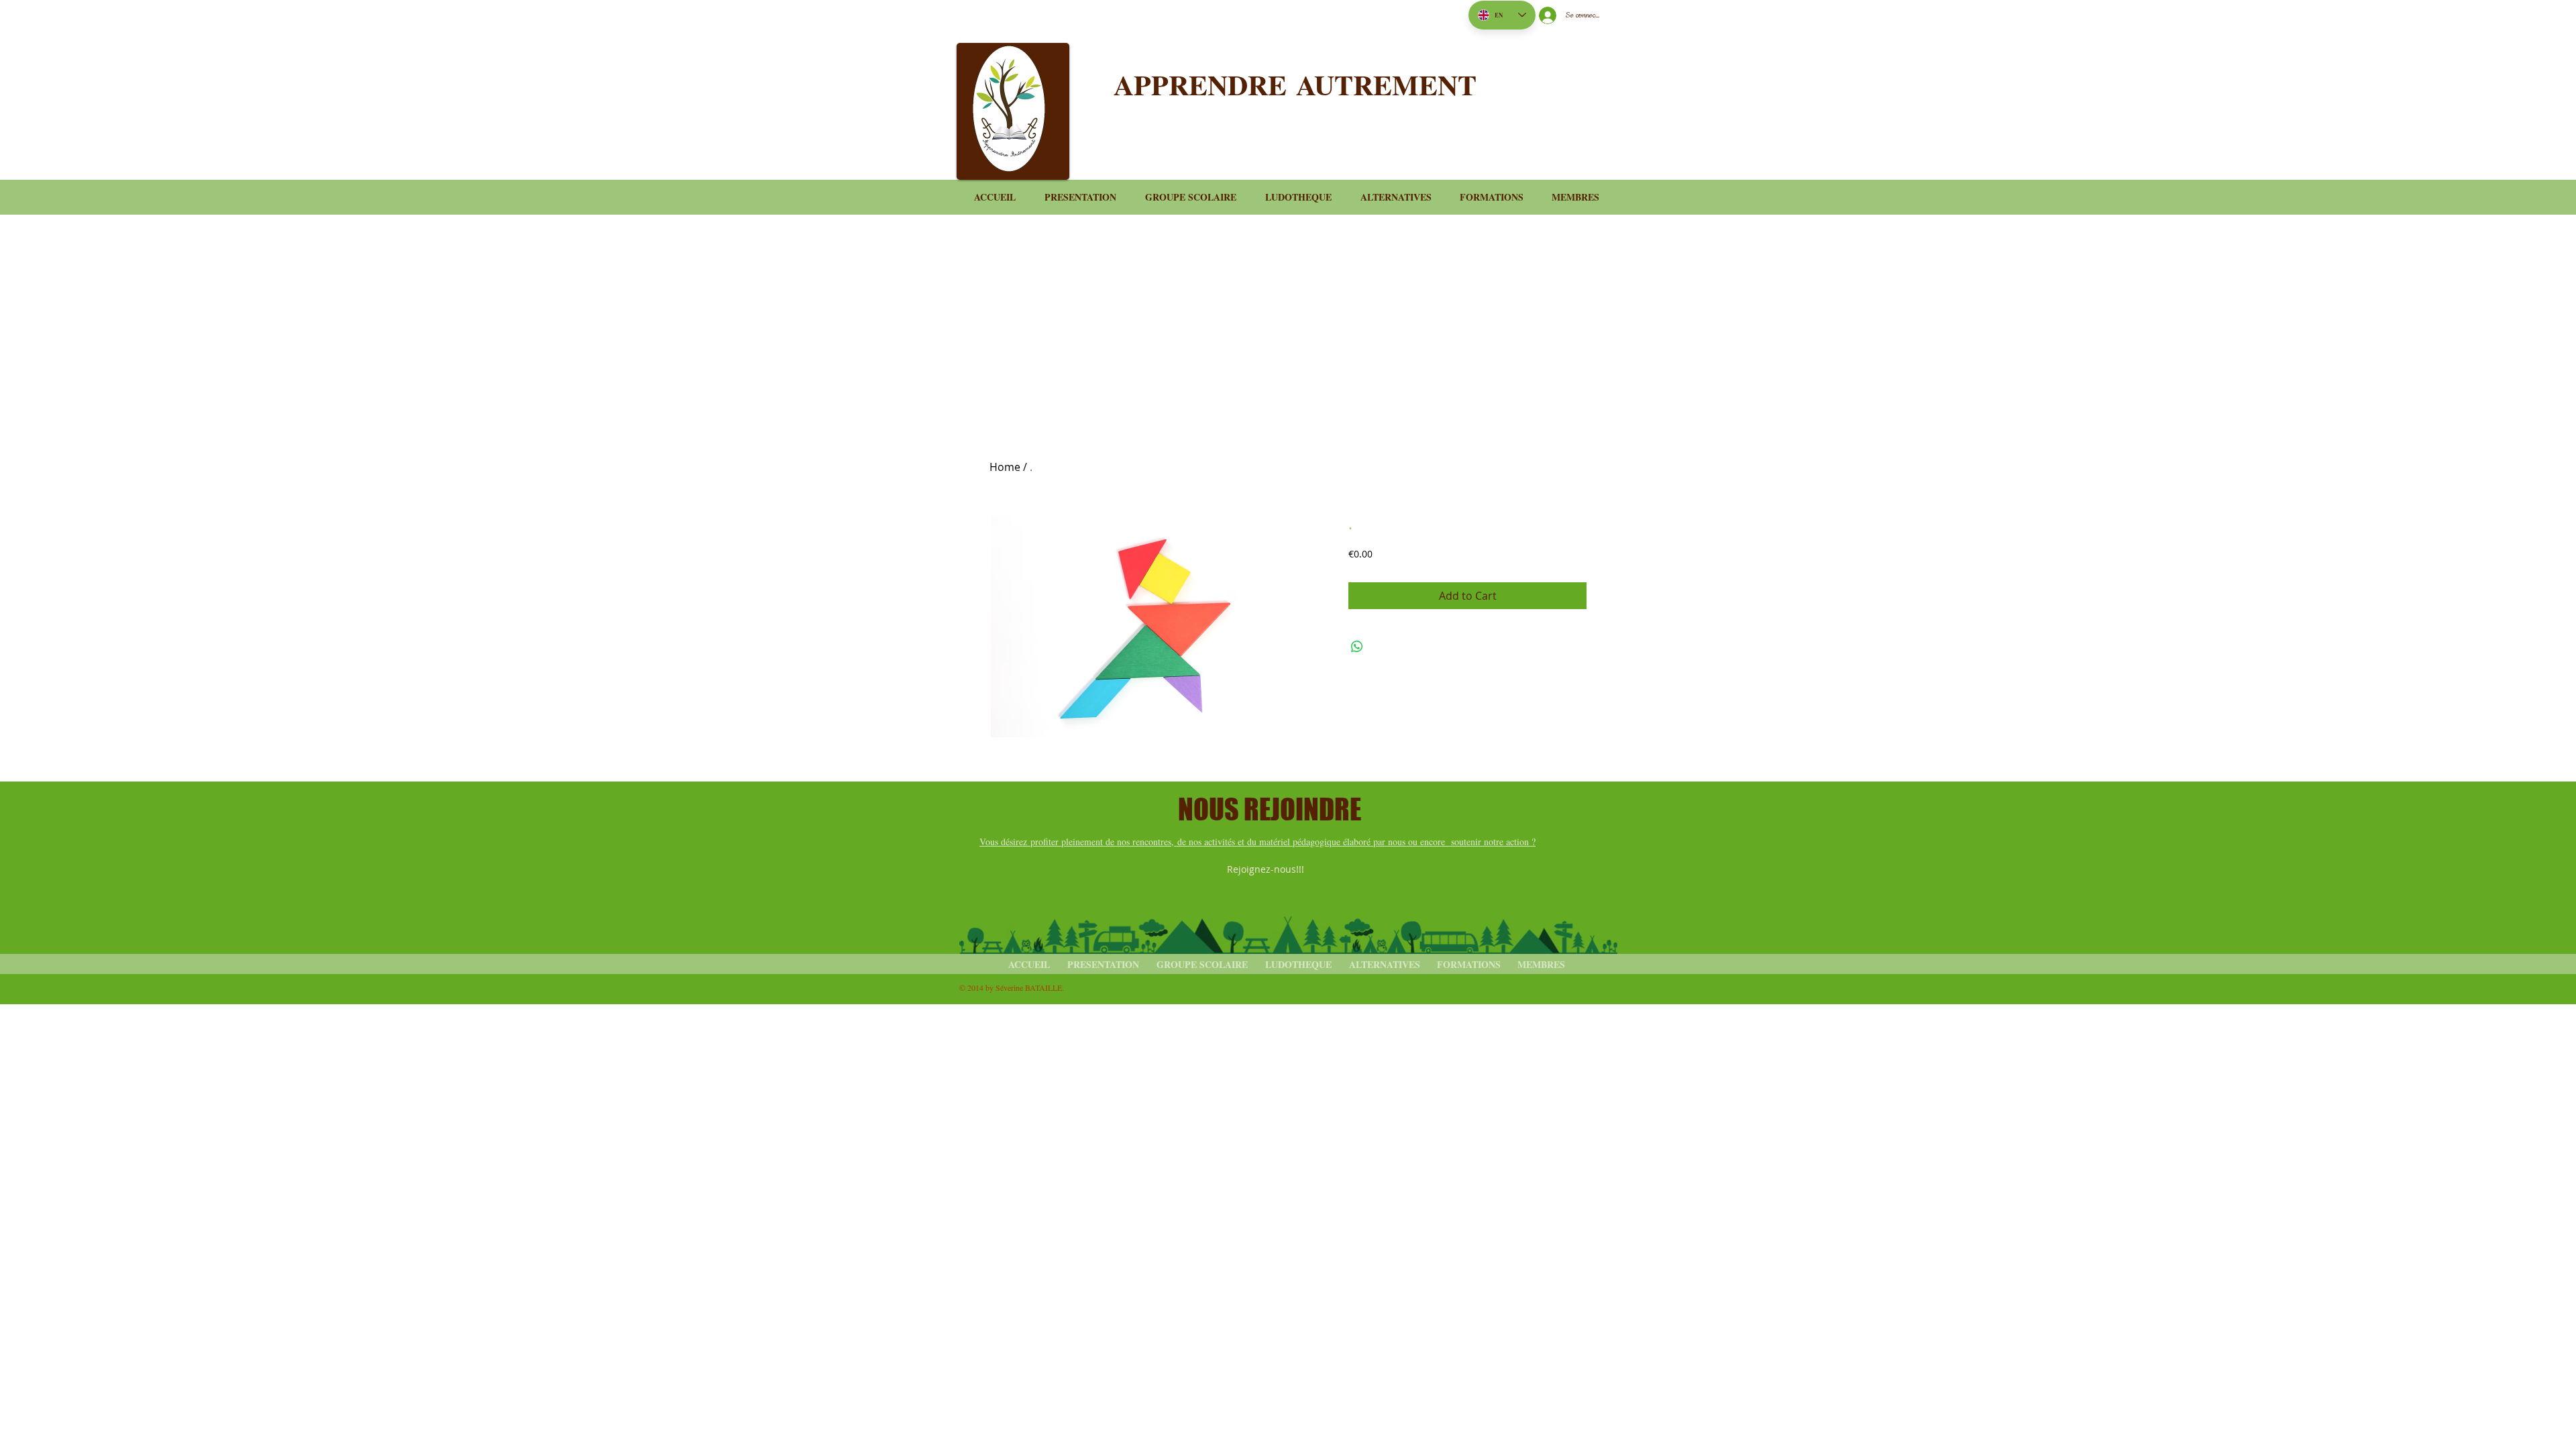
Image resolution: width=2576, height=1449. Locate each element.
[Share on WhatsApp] (1357, 647)
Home (1005, 467)
